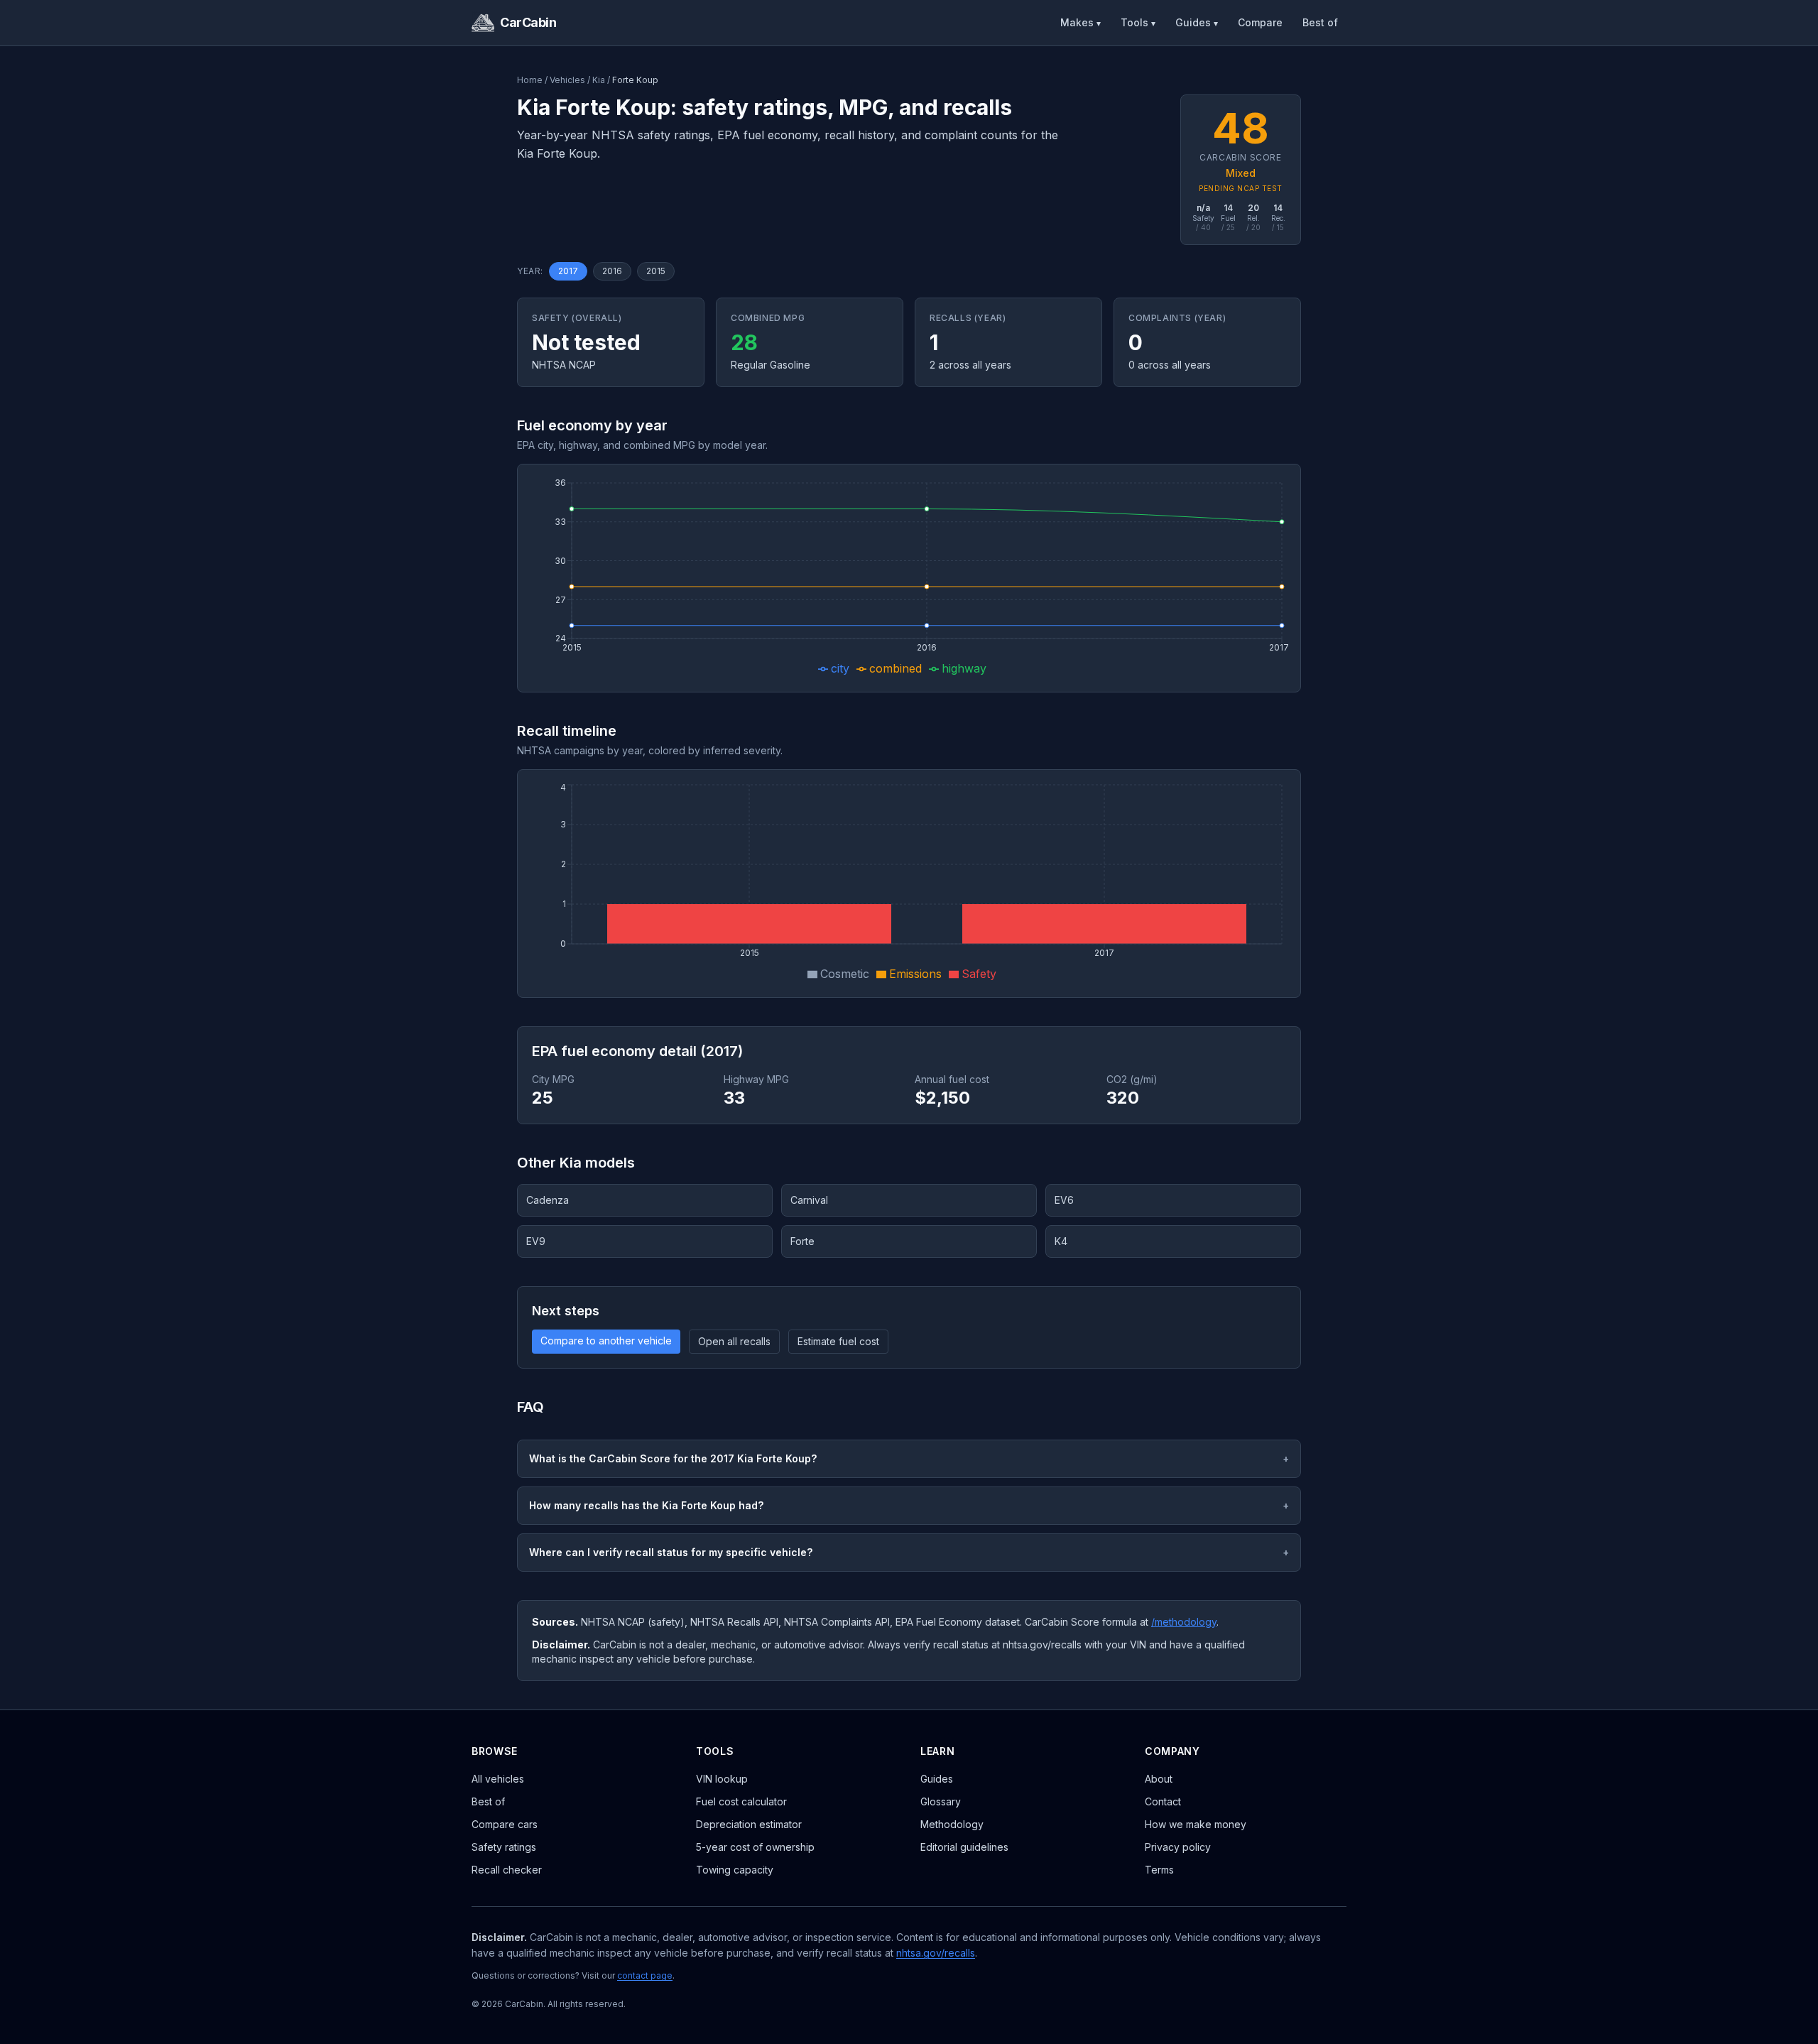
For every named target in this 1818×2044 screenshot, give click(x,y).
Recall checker (507, 1870)
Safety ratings (504, 1847)
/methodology (1184, 1622)
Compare (1260, 22)
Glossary (941, 1801)
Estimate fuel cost (838, 1341)
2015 (656, 271)
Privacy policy (1178, 1847)
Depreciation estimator (749, 1824)
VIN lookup (722, 1779)
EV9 (536, 1241)
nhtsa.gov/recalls (936, 1953)
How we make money (1196, 1824)
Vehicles (567, 80)
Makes (1081, 22)
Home (530, 80)
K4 (1061, 1241)
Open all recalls (734, 1341)
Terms (1159, 1870)
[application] (909, 578)
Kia (599, 80)
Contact (1163, 1801)
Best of (1320, 22)
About (1159, 1779)
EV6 (1064, 1200)
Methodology (952, 1824)
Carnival (809, 1200)
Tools (1138, 22)
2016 (612, 271)
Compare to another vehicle (606, 1341)
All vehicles (498, 1779)
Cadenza (548, 1200)
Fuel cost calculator (741, 1801)
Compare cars (505, 1824)
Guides (1197, 22)
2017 (568, 271)
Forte (802, 1241)
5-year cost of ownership (755, 1847)
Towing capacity (735, 1870)
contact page (645, 1975)
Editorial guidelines (964, 1847)
